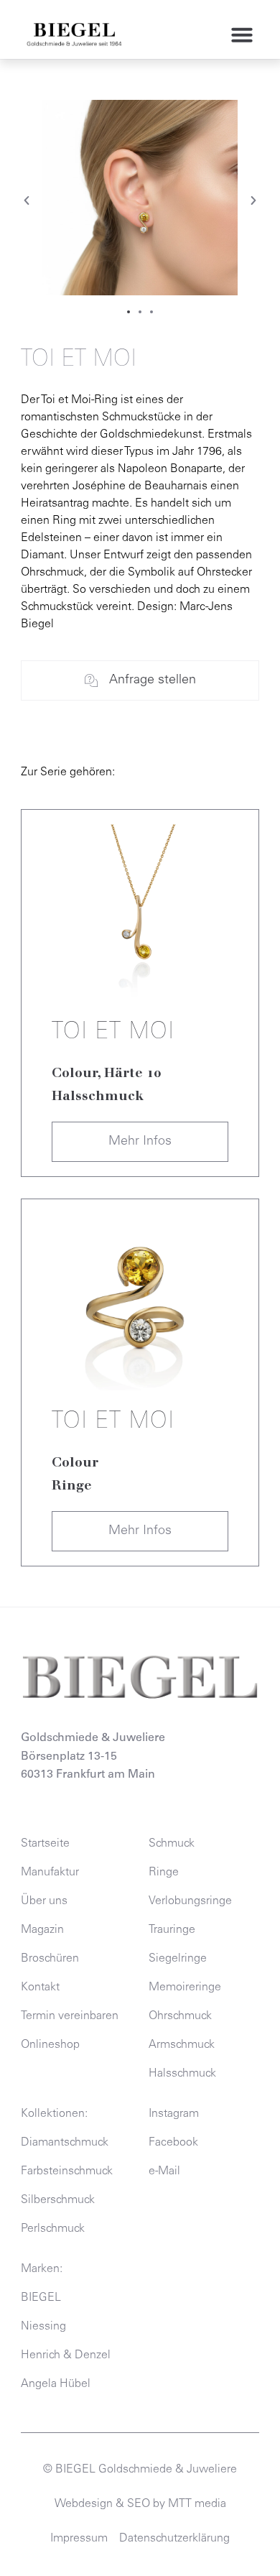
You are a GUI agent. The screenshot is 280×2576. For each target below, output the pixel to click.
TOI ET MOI (113, 1033)
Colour (75, 1073)
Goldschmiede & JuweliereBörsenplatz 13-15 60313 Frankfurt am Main (93, 1756)
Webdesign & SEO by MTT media (140, 2504)
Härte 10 (132, 1073)
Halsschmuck (98, 1096)
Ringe (72, 1485)
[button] (242, 34)
